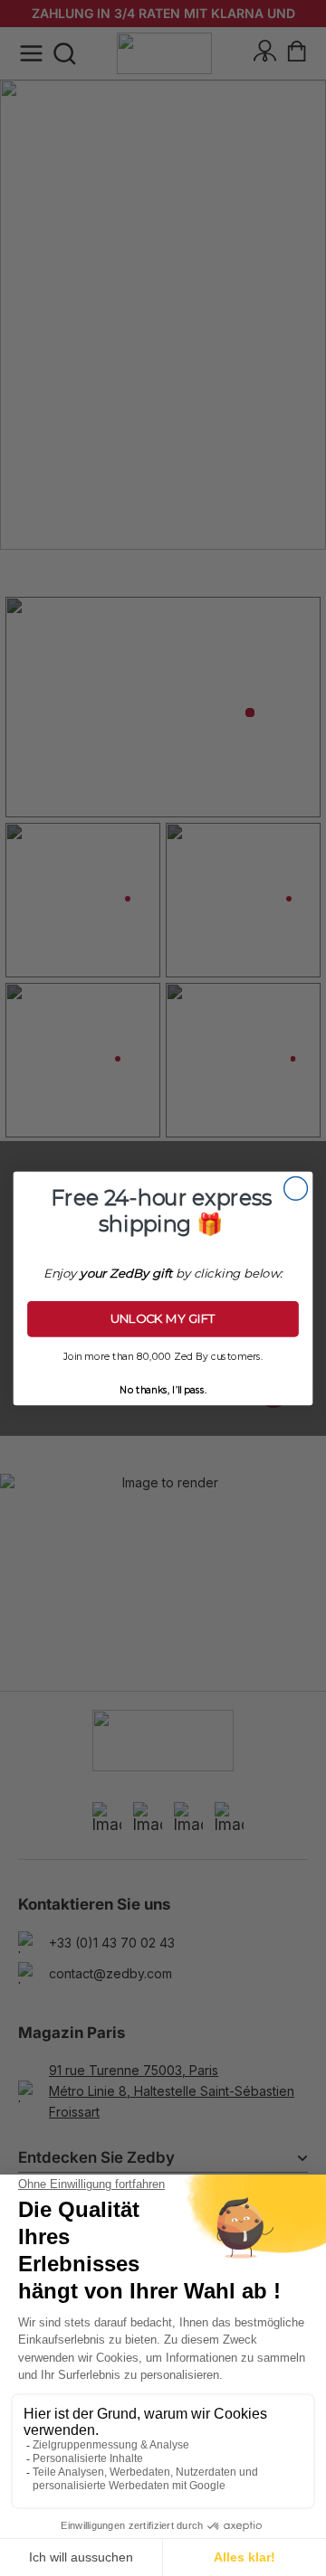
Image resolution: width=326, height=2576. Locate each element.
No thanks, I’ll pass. (163, 1388)
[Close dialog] (296, 1188)
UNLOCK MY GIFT (163, 1318)
